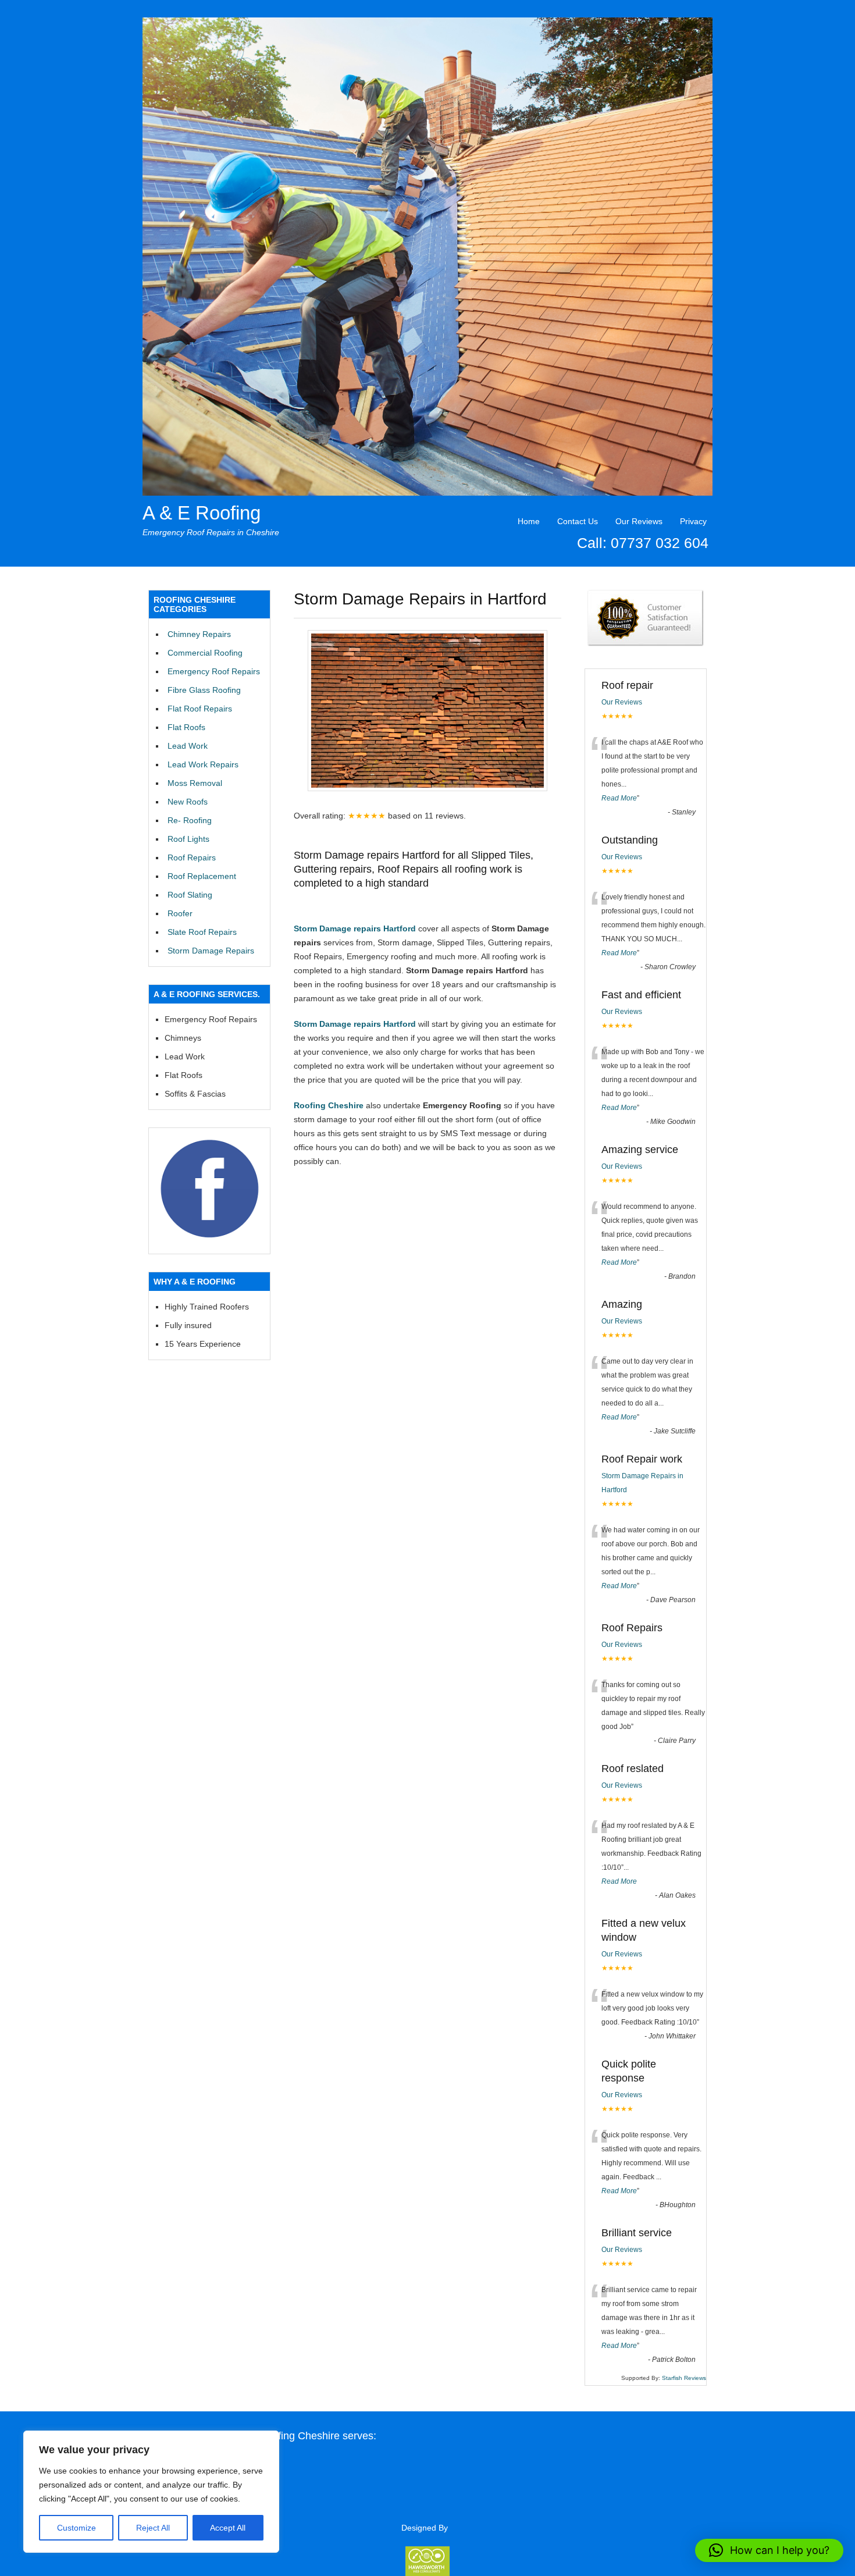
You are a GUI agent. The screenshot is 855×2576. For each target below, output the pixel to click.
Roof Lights (188, 839)
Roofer (180, 913)
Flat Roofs (186, 727)
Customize (76, 2528)
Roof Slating (190, 895)
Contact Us (578, 521)
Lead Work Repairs (203, 764)
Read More (619, 798)
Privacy (693, 521)
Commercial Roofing (205, 653)
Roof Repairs (192, 858)
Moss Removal (195, 783)
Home (529, 521)
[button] (769, 2550)
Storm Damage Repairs (211, 951)
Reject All (153, 2528)
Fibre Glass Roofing (204, 690)
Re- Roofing (190, 820)
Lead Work (188, 746)
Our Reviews (639, 521)
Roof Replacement (202, 876)
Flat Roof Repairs (200, 709)
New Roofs (188, 802)
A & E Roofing (202, 513)
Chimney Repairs (199, 634)
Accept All (228, 2528)
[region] (151, 2492)
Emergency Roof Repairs (214, 671)
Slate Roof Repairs (202, 932)
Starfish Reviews (684, 2378)
